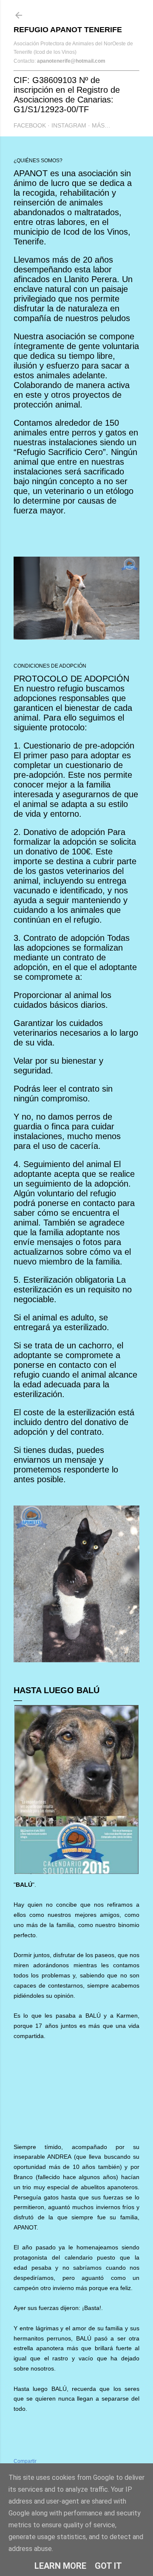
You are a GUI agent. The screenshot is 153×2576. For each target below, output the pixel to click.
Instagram (69, 125)
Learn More (60, 2566)
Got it (108, 2566)
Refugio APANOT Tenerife (68, 30)
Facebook (30, 125)
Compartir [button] (25, 2461)
